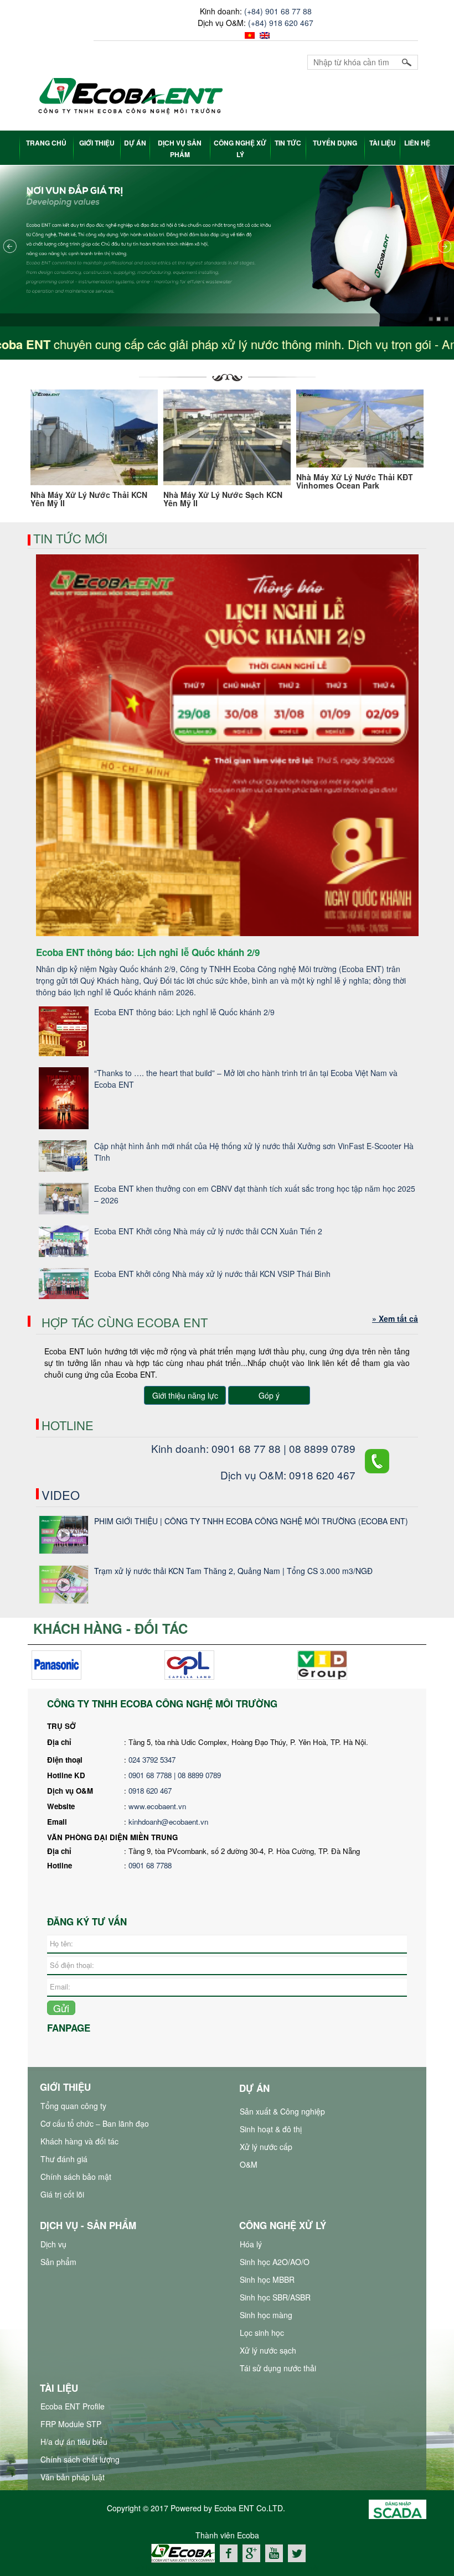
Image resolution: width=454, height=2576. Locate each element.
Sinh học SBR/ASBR (275, 2297)
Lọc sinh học (262, 2333)
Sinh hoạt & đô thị (271, 2129)
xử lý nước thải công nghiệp (184, 2568)
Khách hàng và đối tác (79, 2141)
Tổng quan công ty (73, 2106)
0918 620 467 (150, 1791)
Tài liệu (383, 143)
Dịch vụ (53, 2244)
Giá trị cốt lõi (62, 2194)
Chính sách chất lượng (80, 2459)
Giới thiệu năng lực (185, 1395)
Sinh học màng (266, 2315)
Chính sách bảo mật (76, 2177)
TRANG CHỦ (46, 143)
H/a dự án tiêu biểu (74, 2442)
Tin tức (288, 143)
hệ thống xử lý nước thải (277, 2568)
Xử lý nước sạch (268, 2350)
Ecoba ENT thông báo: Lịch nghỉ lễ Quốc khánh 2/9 (184, 1012)
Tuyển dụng (335, 143)
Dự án (135, 143)
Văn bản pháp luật (73, 2477)
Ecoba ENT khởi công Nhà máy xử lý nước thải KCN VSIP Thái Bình (212, 1274)
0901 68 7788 (150, 1865)
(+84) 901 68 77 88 (278, 11)
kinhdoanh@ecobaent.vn (168, 1822)
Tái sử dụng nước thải (278, 2368)
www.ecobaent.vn (157, 1806)
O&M (249, 2164)
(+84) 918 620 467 (281, 23)
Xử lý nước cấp (266, 2147)
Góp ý (269, 1395)
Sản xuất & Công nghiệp (282, 2111)
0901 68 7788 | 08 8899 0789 (176, 1775)
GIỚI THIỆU (97, 143)
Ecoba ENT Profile (73, 2406)
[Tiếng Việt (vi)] (248, 34)
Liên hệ (417, 143)
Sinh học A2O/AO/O (275, 2262)
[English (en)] (263, 34)
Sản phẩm (58, 2262)
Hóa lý (251, 2244)
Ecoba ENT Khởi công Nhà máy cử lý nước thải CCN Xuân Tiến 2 (208, 1231)
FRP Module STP (71, 2424)
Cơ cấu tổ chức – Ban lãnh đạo (95, 2123)
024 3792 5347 (152, 1760)
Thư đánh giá (64, 2159)
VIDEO (61, 1495)
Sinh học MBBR (267, 2279)
